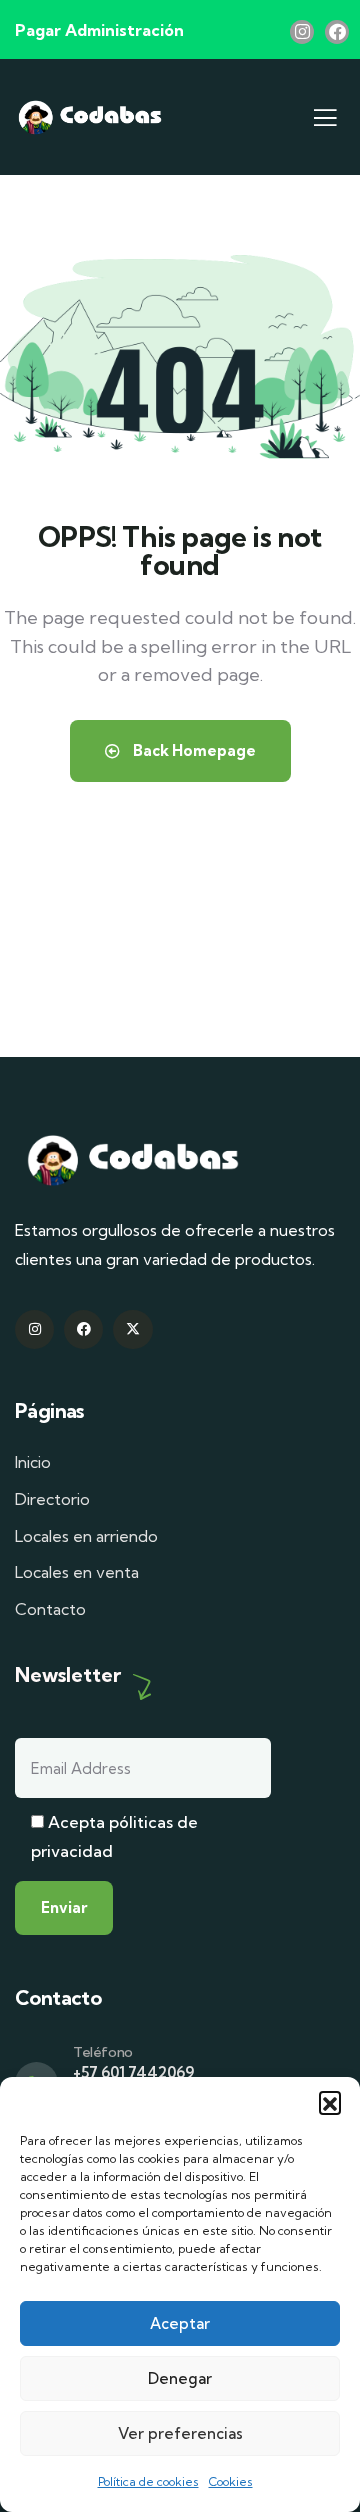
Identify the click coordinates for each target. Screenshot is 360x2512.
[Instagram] (302, 32)
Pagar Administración (99, 30)
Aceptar (180, 2323)
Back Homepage (193, 750)
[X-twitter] (132, 1329)
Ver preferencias (180, 2433)
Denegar (180, 2378)
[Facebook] (337, 32)
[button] (330, 2102)
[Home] (90, 117)
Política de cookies (148, 2481)
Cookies (231, 2481)
